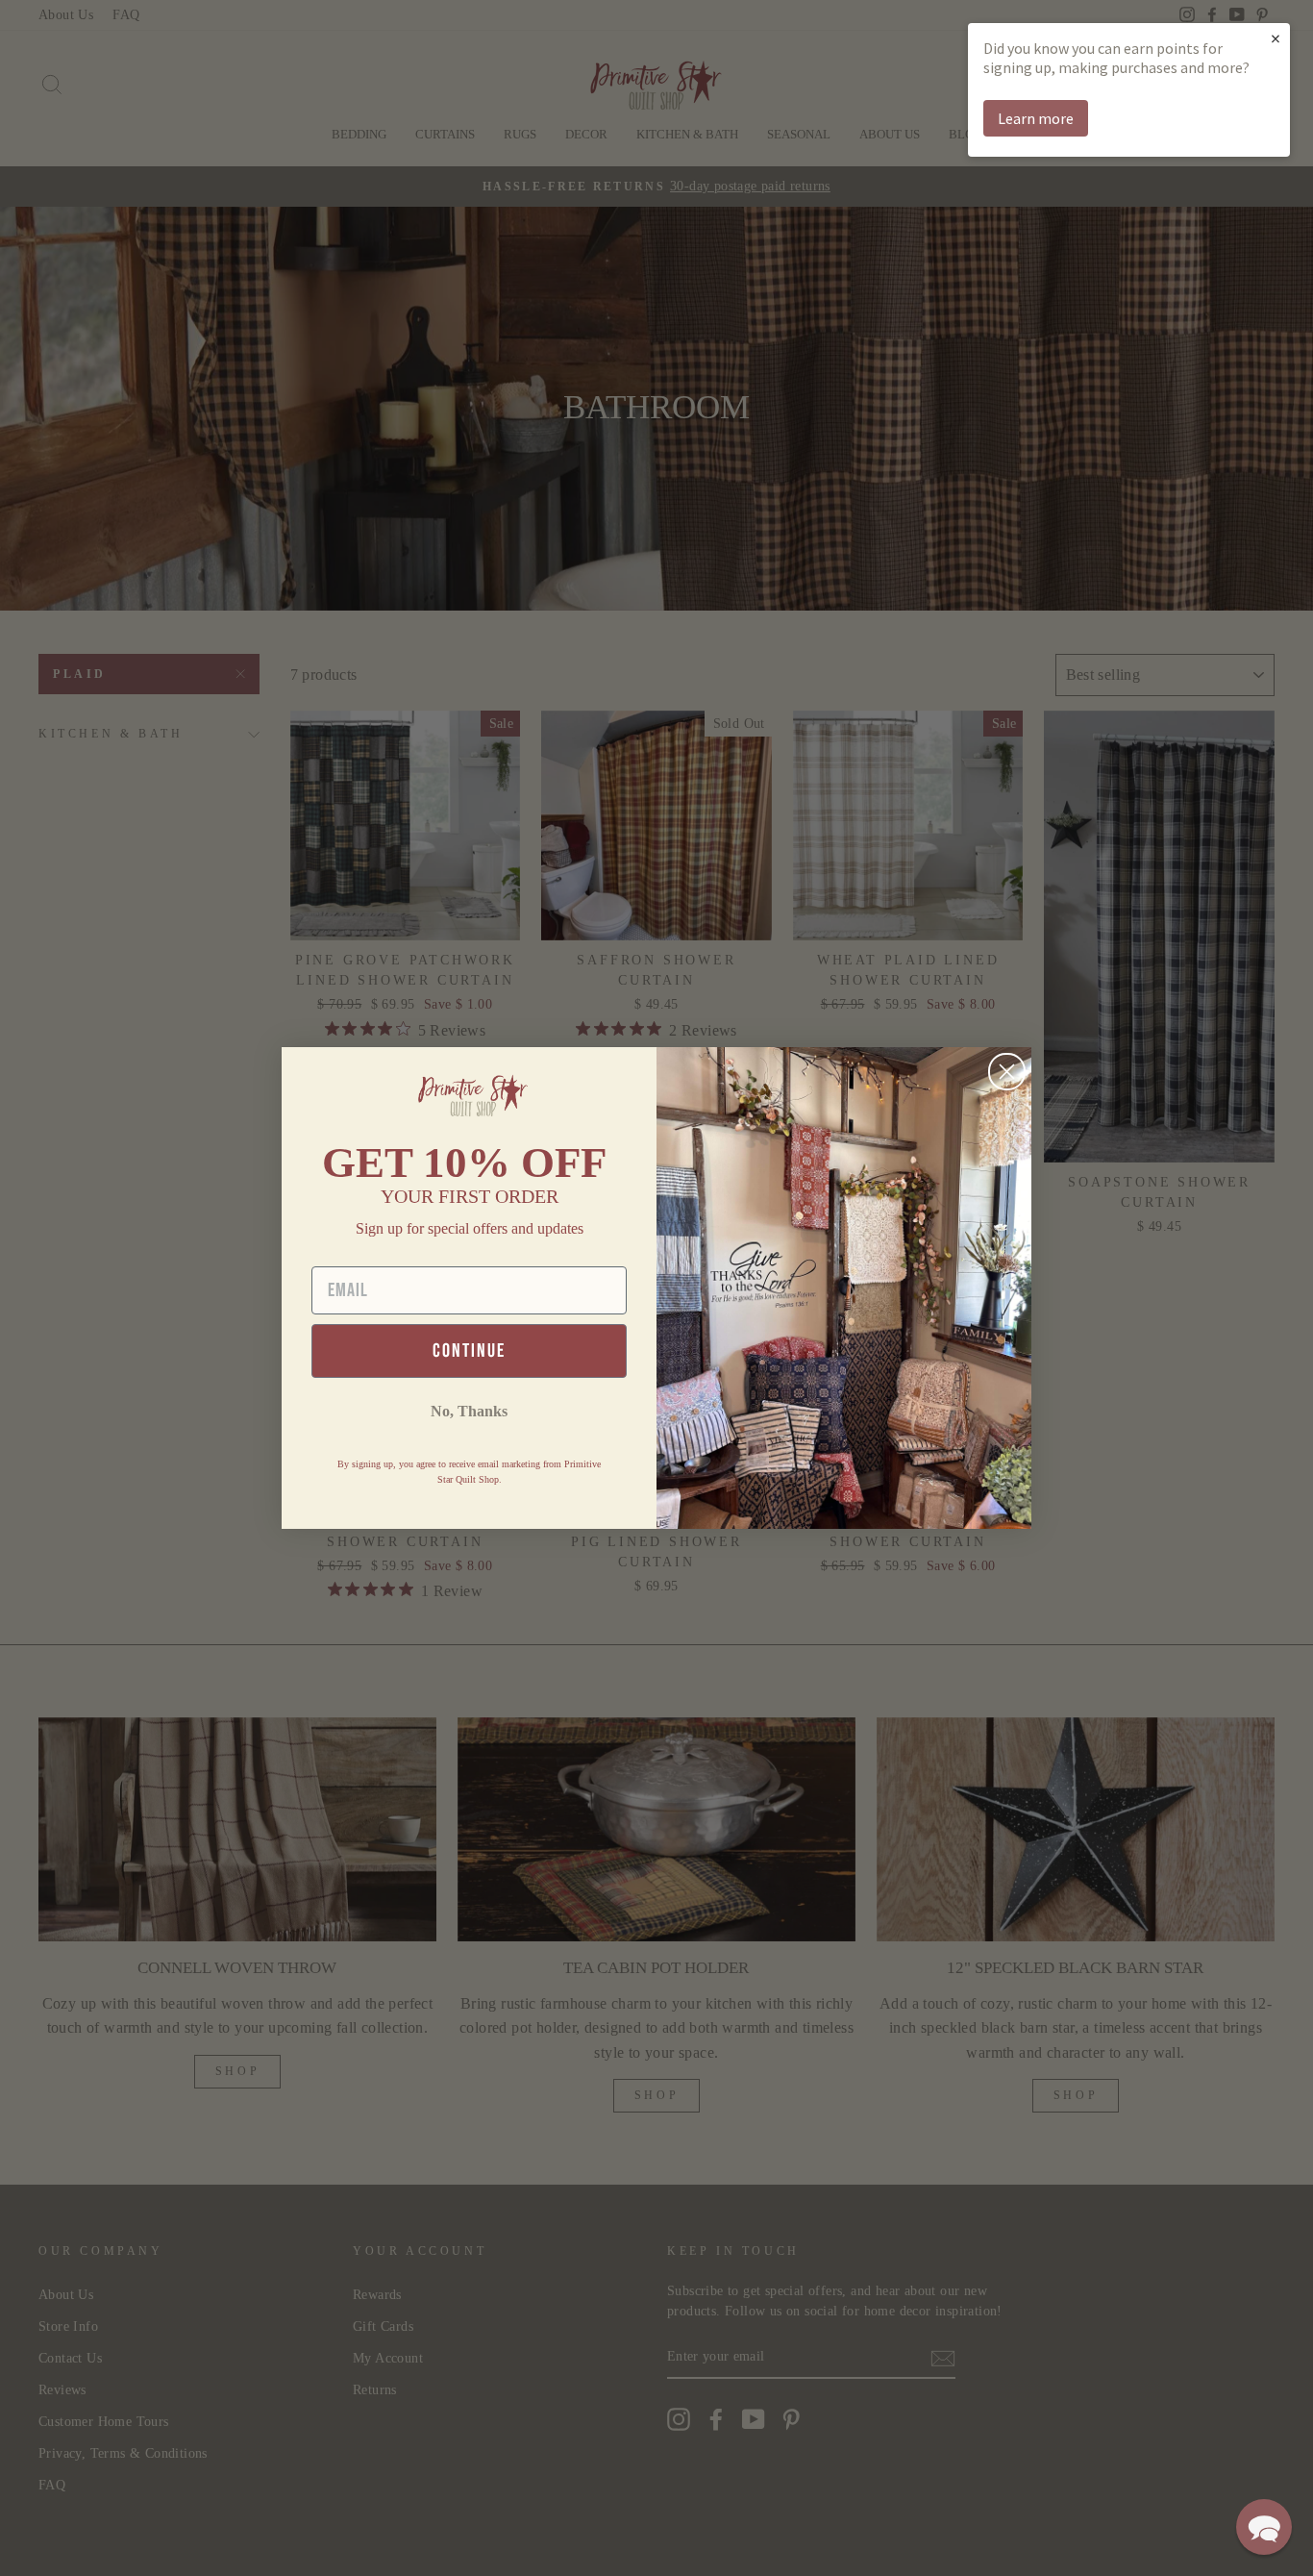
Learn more (1036, 118)
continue (469, 1351)
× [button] (1276, 38)
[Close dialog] (1007, 1072)
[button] (1264, 2527)
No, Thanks (469, 1411)
